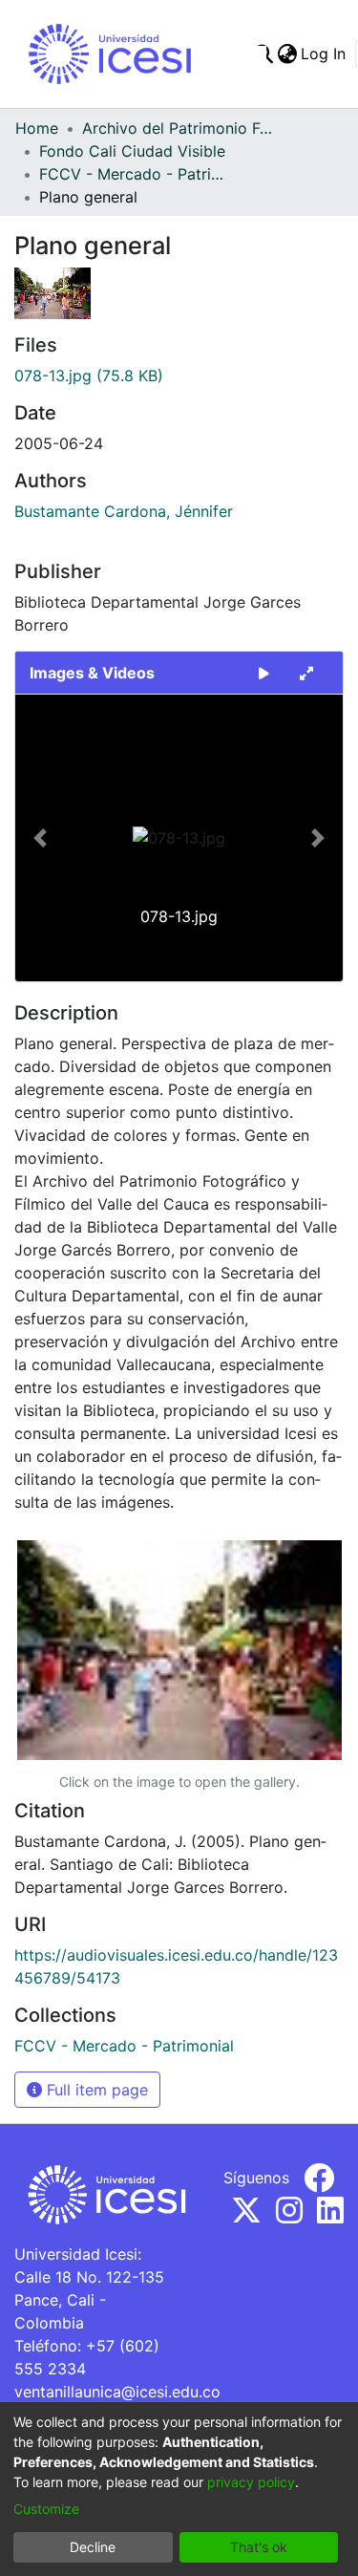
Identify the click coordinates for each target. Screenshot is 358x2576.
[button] (40, 838)
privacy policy (251, 2482)
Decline (93, 2547)
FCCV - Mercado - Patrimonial (135, 174)
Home (37, 128)
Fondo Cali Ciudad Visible (132, 151)
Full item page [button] (95, 2090)
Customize (46, 2509)
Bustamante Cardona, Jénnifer (124, 511)
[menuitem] (287, 54)
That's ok (259, 2547)
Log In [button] (324, 54)
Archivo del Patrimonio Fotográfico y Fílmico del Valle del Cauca (178, 128)
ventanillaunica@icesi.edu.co (117, 2392)
